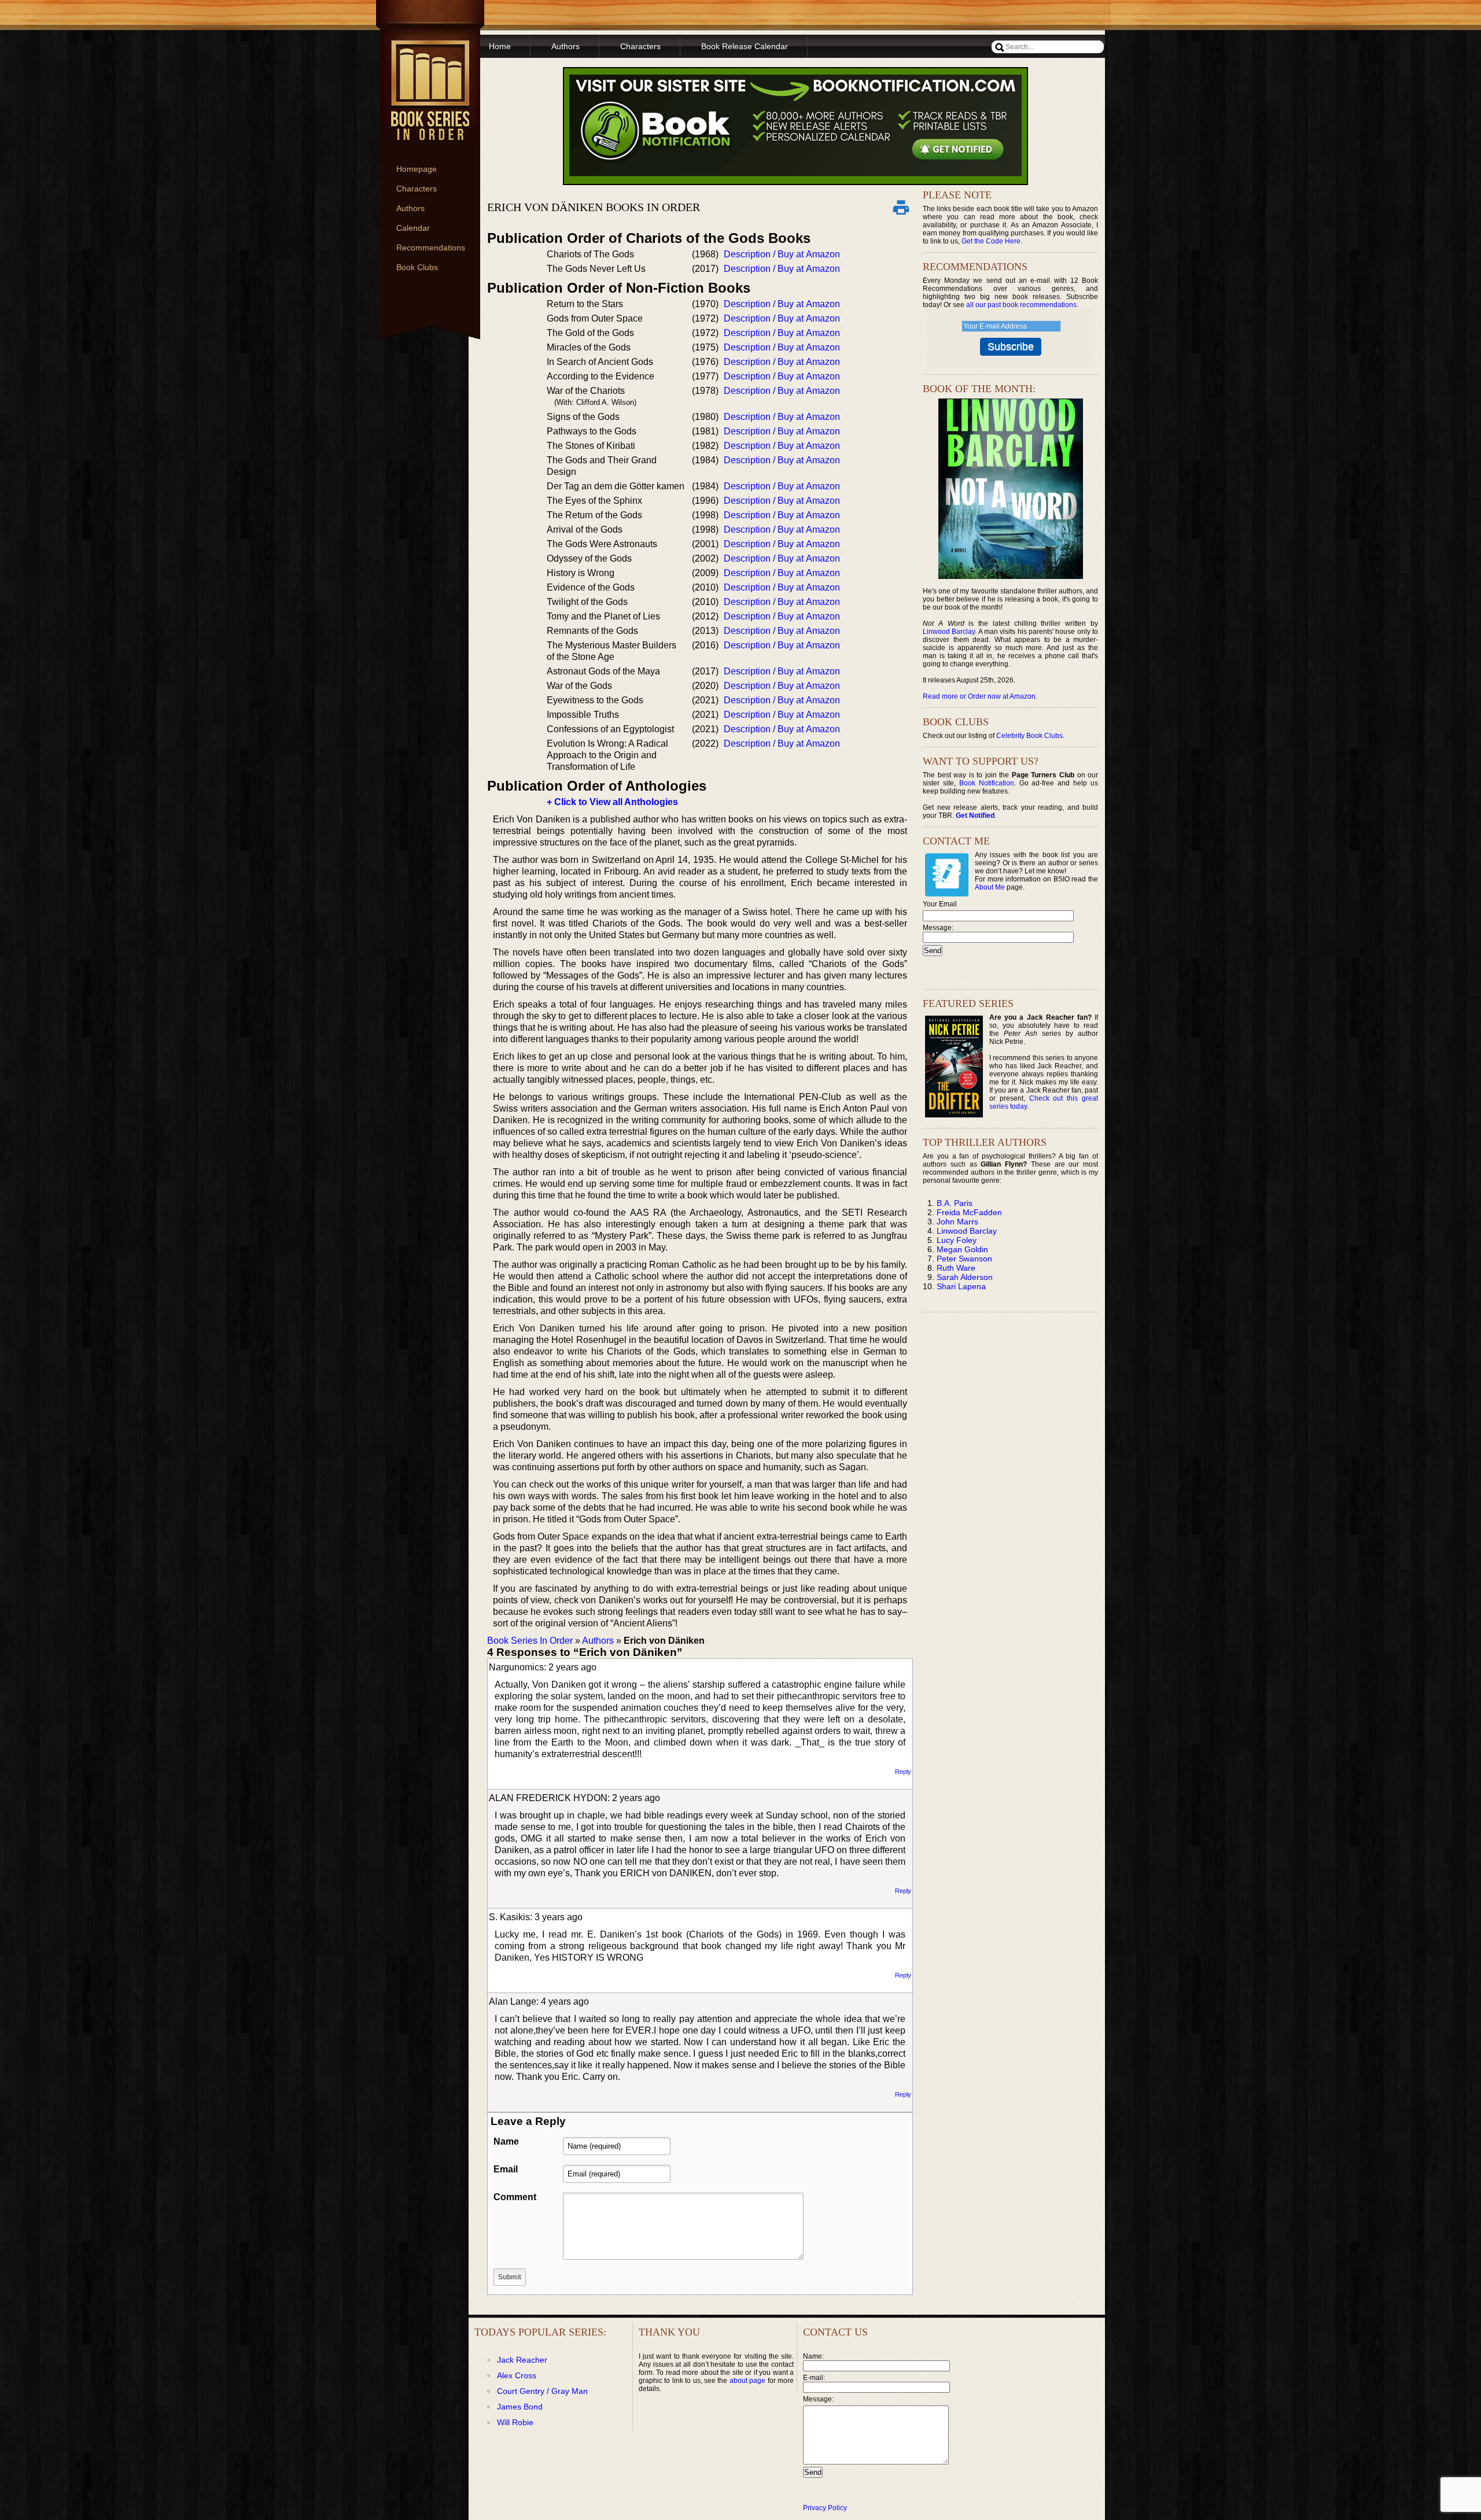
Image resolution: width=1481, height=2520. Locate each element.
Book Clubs (417, 267)
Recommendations (431, 248)
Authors (410, 208)
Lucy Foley (957, 1240)
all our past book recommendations (1021, 305)
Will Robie (515, 2422)
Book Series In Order (530, 1641)
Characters (417, 189)
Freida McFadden (969, 1212)
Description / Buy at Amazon (782, 254)
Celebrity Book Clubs (1029, 736)
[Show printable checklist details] (901, 207)
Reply (903, 1772)
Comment (515, 2197)
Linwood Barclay (949, 632)
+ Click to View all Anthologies (612, 802)
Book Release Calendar (745, 46)
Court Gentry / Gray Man (542, 2391)
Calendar (413, 228)
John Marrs (957, 1222)
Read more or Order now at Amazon (979, 696)
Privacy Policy (825, 2508)
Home (500, 46)
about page (747, 2381)
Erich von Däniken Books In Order (594, 207)
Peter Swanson (964, 1259)
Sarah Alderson (965, 1277)
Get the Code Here (991, 241)
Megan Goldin (962, 1249)
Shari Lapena (961, 1286)
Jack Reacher (522, 2360)
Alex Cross (517, 2375)
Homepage (417, 169)
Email (506, 2169)
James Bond (520, 2407)
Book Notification (987, 783)
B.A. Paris (955, 1203)
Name (506, 2141)
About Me (990, 887)
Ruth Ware (956, 1268)
